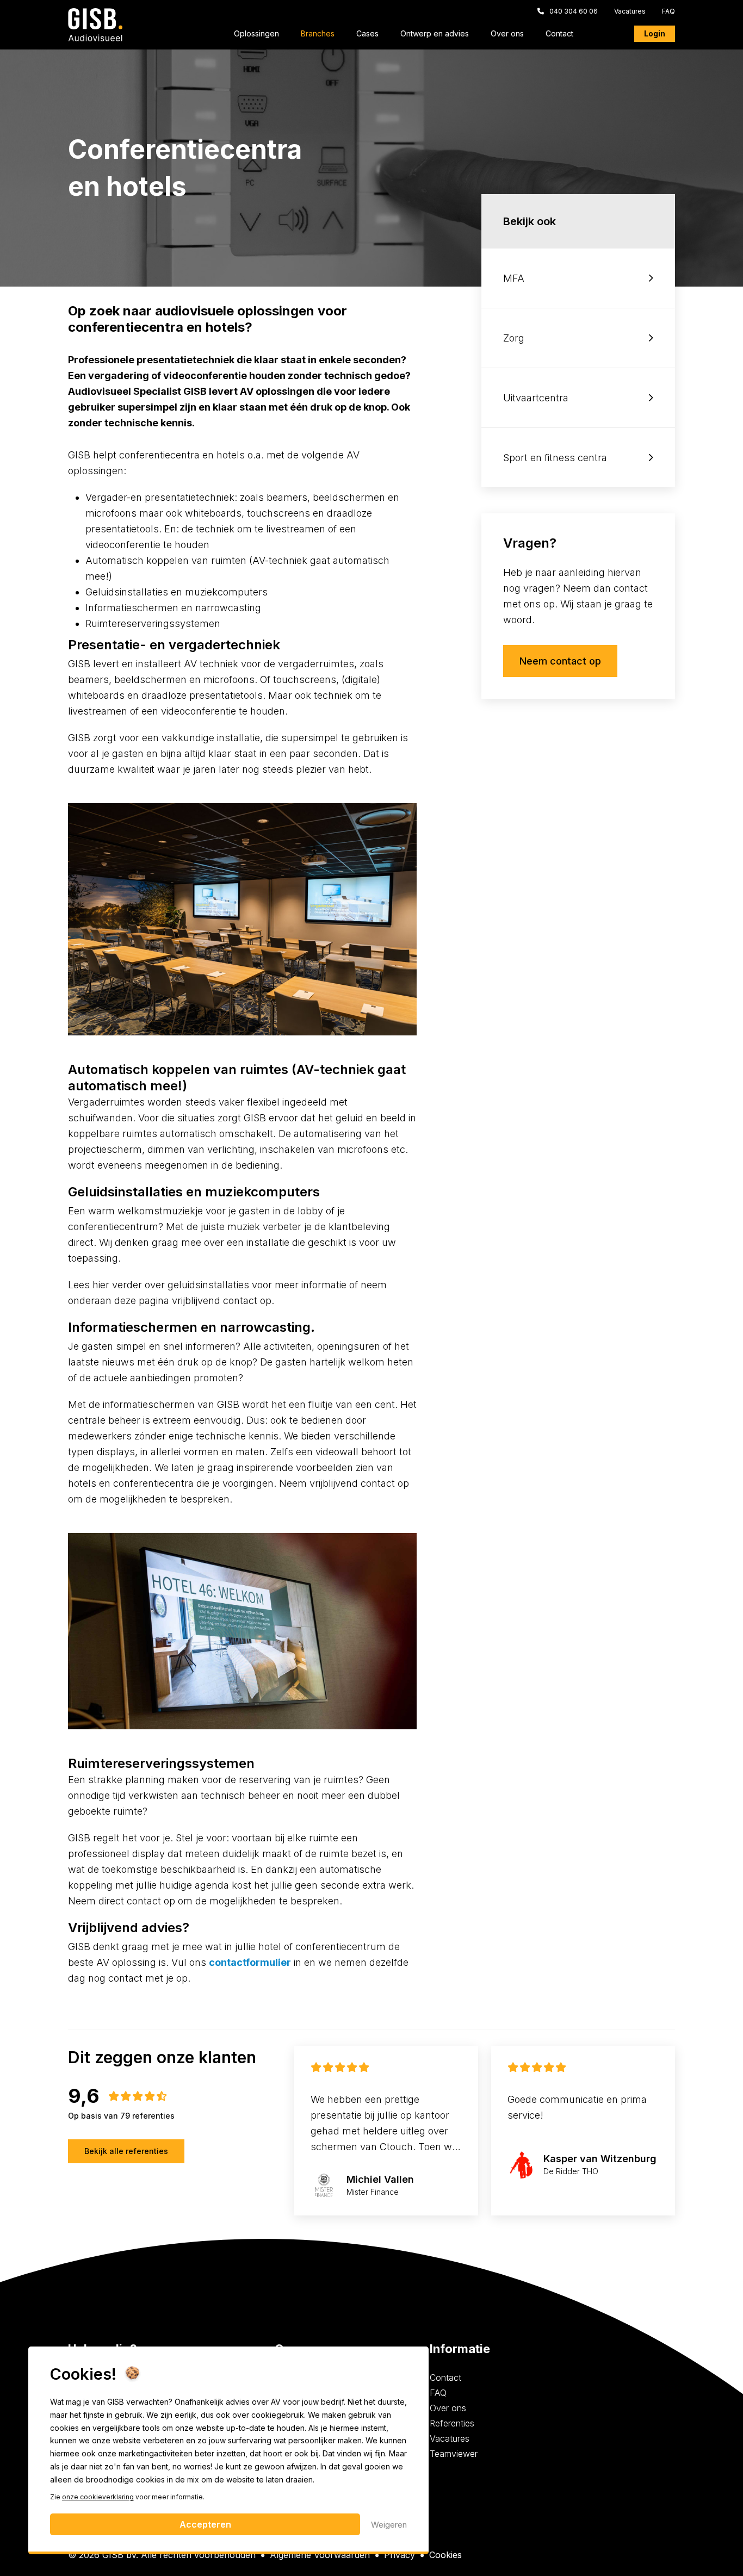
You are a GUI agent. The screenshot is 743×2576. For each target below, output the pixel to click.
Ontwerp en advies (435, 34)
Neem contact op (560, 661)
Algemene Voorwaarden (320, 2555)
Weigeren (389, 2525)
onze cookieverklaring (98, 2497)
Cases (367, 34)
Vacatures (630, 11)
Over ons (507, 34)
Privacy (400, 2555)
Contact (559, 34)
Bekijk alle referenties (126, 2151)
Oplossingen (256, 34)
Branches (318, 34)
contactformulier (250, 1962)
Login (655, 33)
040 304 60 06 (574, 11)
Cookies (445, 2555)
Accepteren (205, 2524)
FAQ (668, 11)
